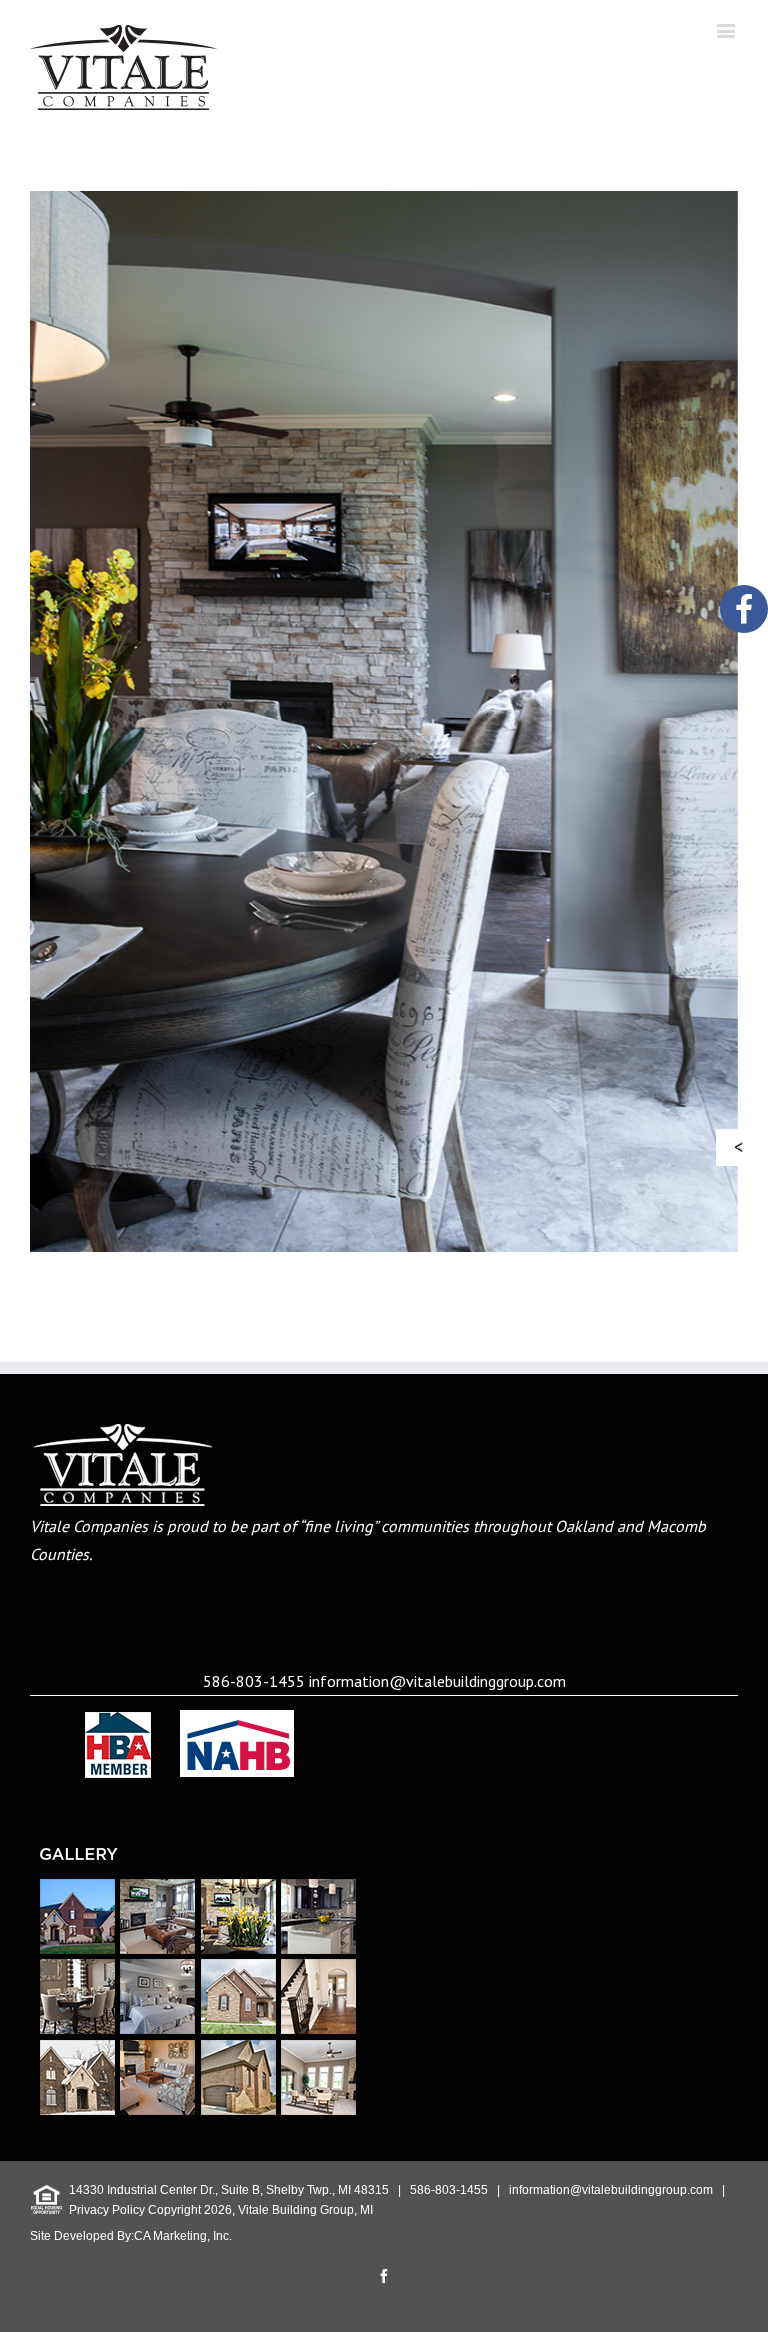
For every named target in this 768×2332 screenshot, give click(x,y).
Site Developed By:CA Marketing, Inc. (131, 2236)
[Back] (743, 1147)
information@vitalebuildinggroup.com (437, 1681)
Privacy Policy (107, 2210)
